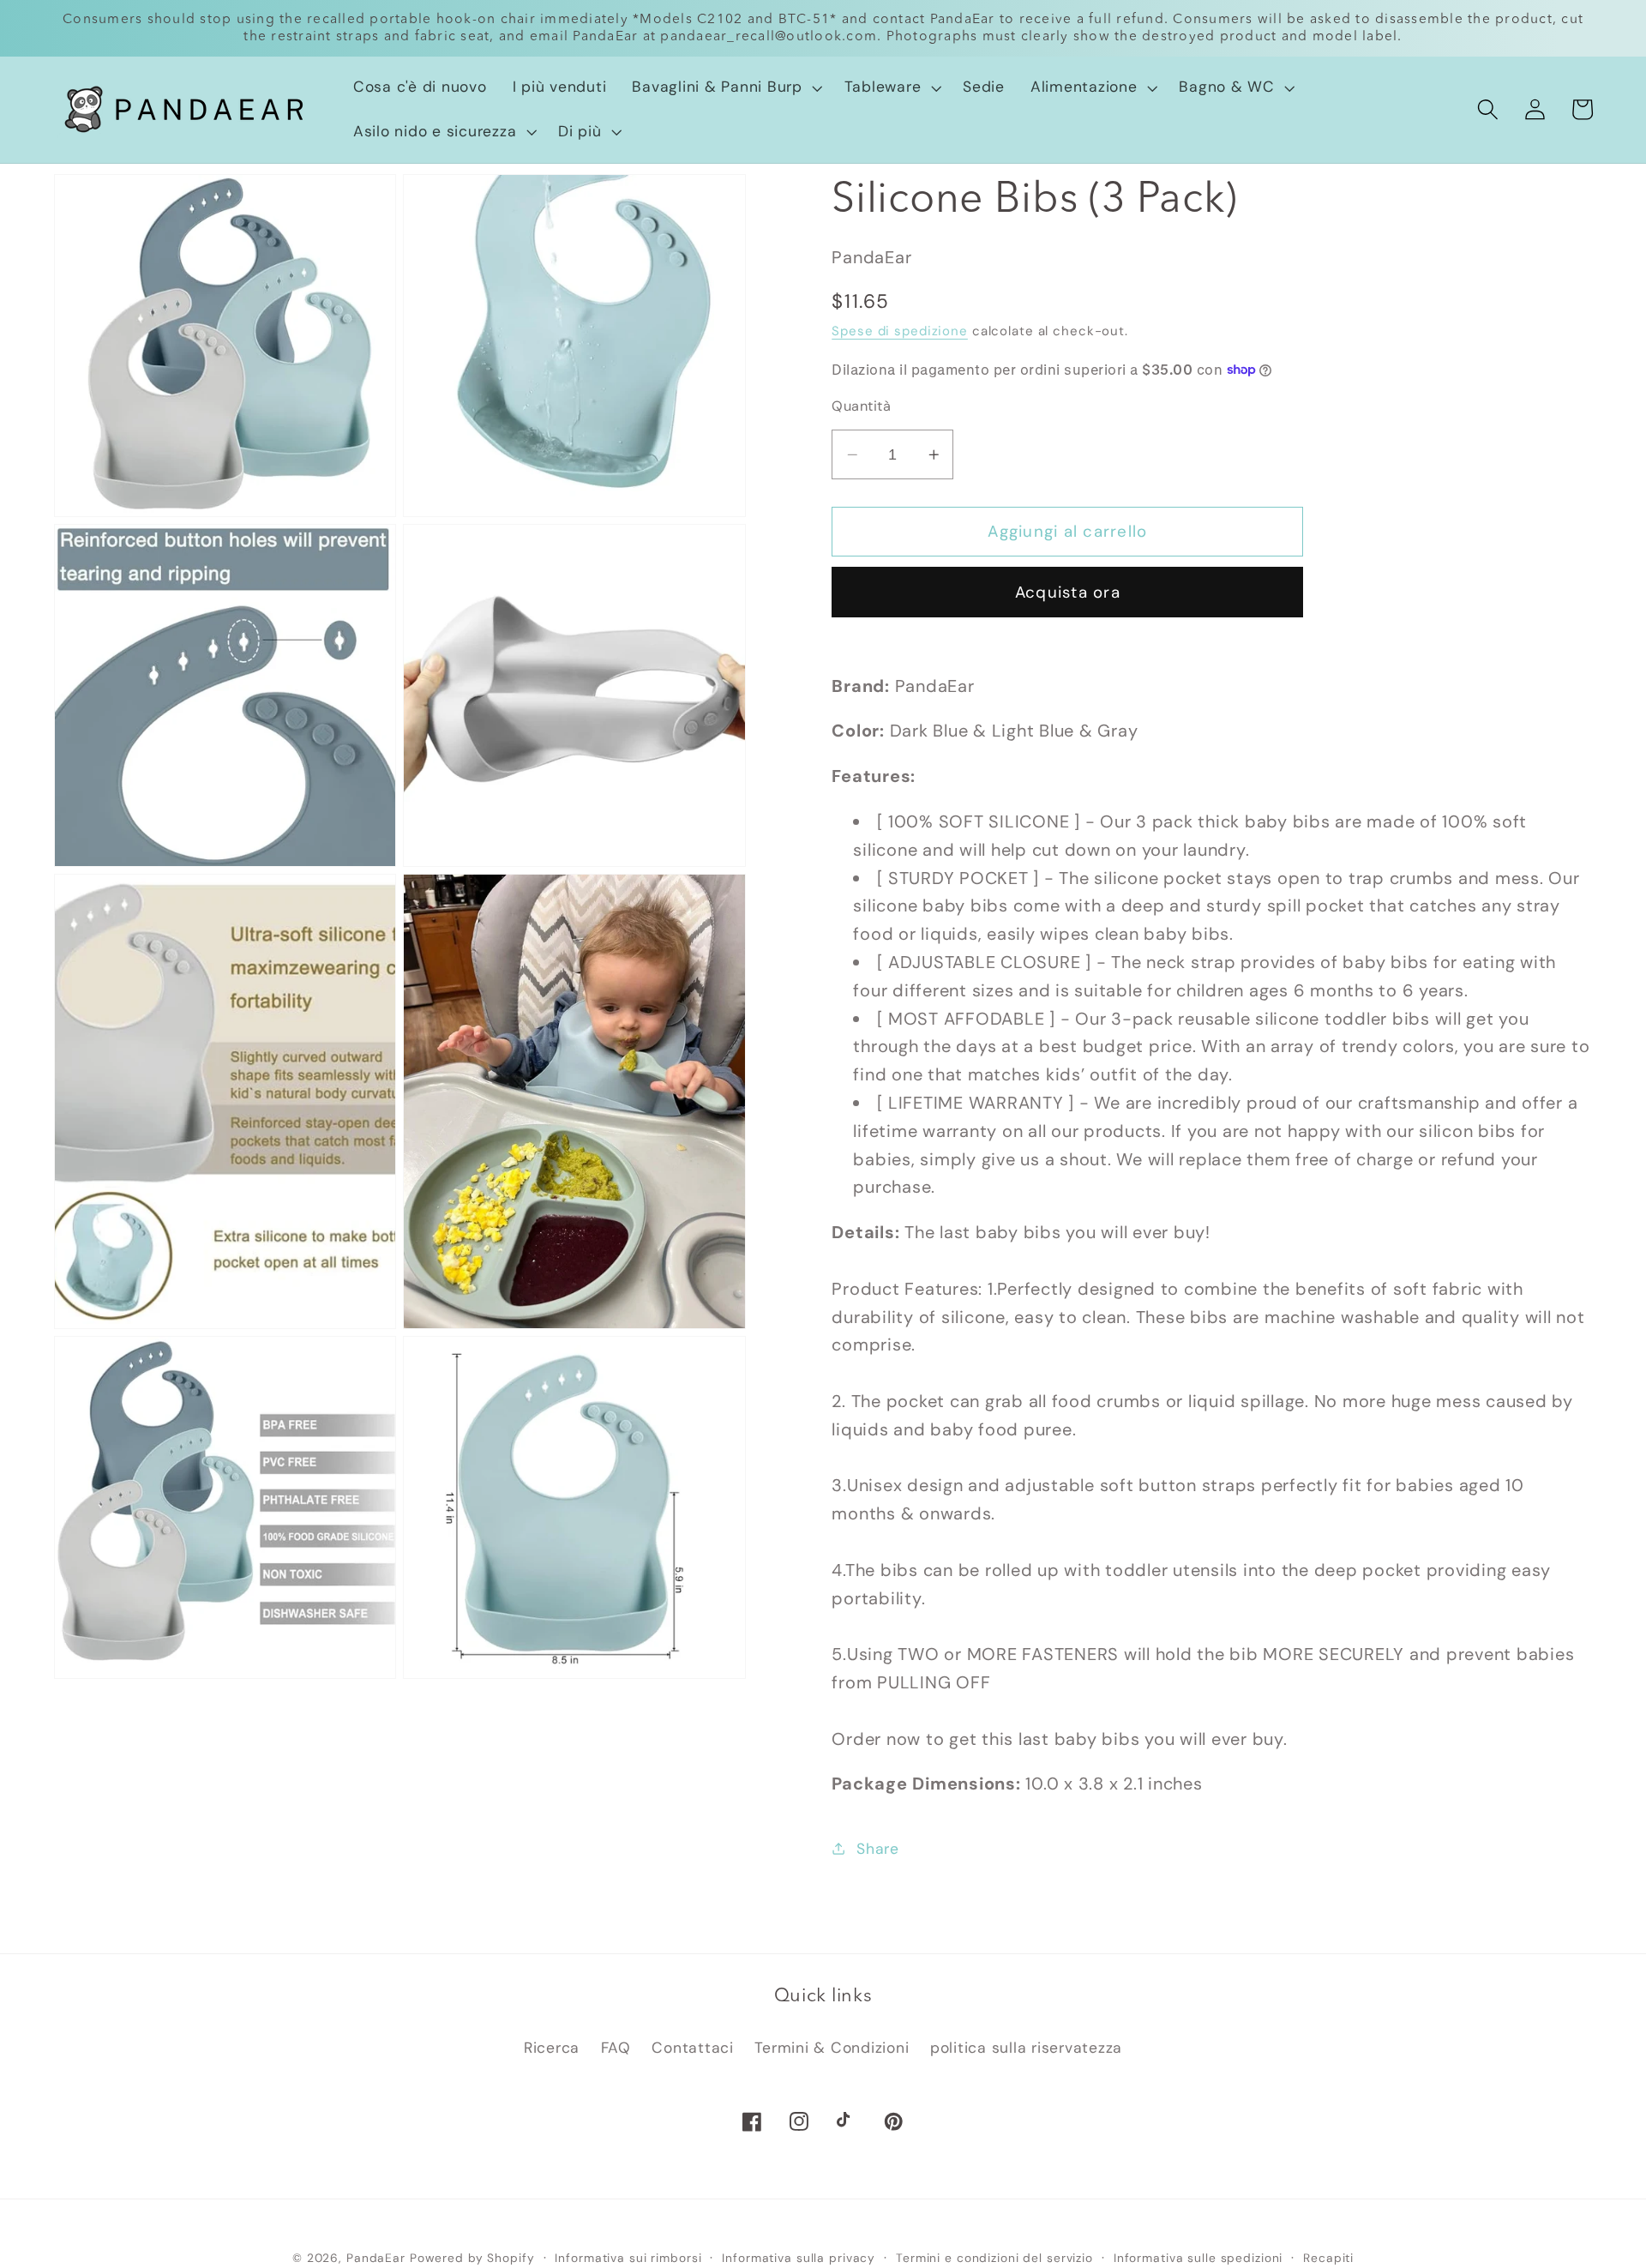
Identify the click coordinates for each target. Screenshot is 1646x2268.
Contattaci (693, 2048)
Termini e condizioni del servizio (994, 2258)
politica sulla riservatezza (1026, 2048)
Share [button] (878, 1849)
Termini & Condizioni (832, 2048)
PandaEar (376, 2258)
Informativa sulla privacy (799, 2258)
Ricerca (552, 2048)
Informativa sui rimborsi (628, 2258)
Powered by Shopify (472, 2258)
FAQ (616, 2048)
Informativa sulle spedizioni (1198, 2258)
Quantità (861, 406)
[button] (725, 87)
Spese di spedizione (900, 331)
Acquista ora (1068, 592)
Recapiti (1328, 2258)
